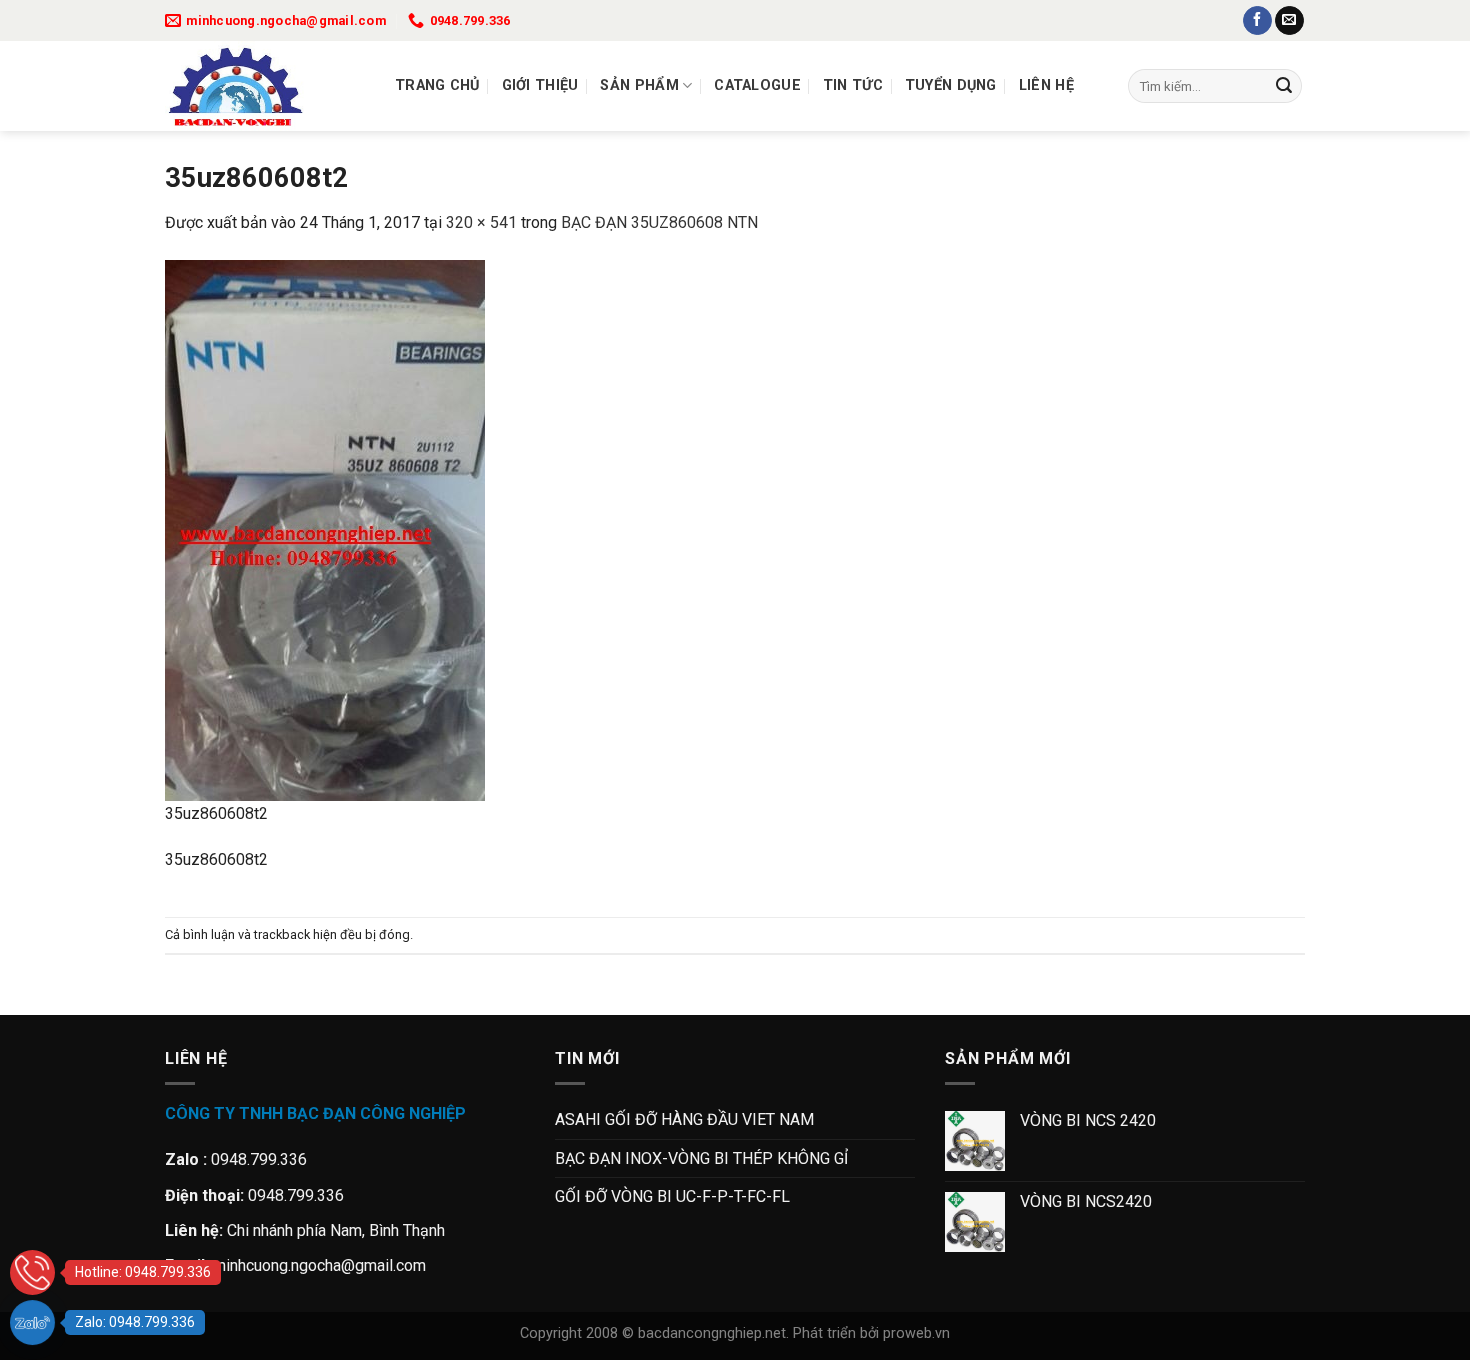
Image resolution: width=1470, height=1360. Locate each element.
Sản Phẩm (639, 85)
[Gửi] (1284, 86)
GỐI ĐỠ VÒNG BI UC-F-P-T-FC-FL (672, 1196)
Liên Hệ (1046, 85)
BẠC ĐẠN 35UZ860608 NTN (659, 222)
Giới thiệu (540, 85)
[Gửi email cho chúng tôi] (1289, 21)
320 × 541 (481, 222)
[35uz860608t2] (325, 528)
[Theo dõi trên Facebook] (1257, 21)
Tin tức (853, 85)
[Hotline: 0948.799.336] (32, 1272)
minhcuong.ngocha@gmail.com (319, 1265)
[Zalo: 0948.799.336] (32, 1322)
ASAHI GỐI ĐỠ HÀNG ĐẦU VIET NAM (684, 1119)
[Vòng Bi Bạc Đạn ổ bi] (265, 86)
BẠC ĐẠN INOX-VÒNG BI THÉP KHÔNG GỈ (701, 1158)
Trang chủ (437, 85)
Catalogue (757, 85)
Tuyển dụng (951, 85)
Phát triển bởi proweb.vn (871, 1333)
